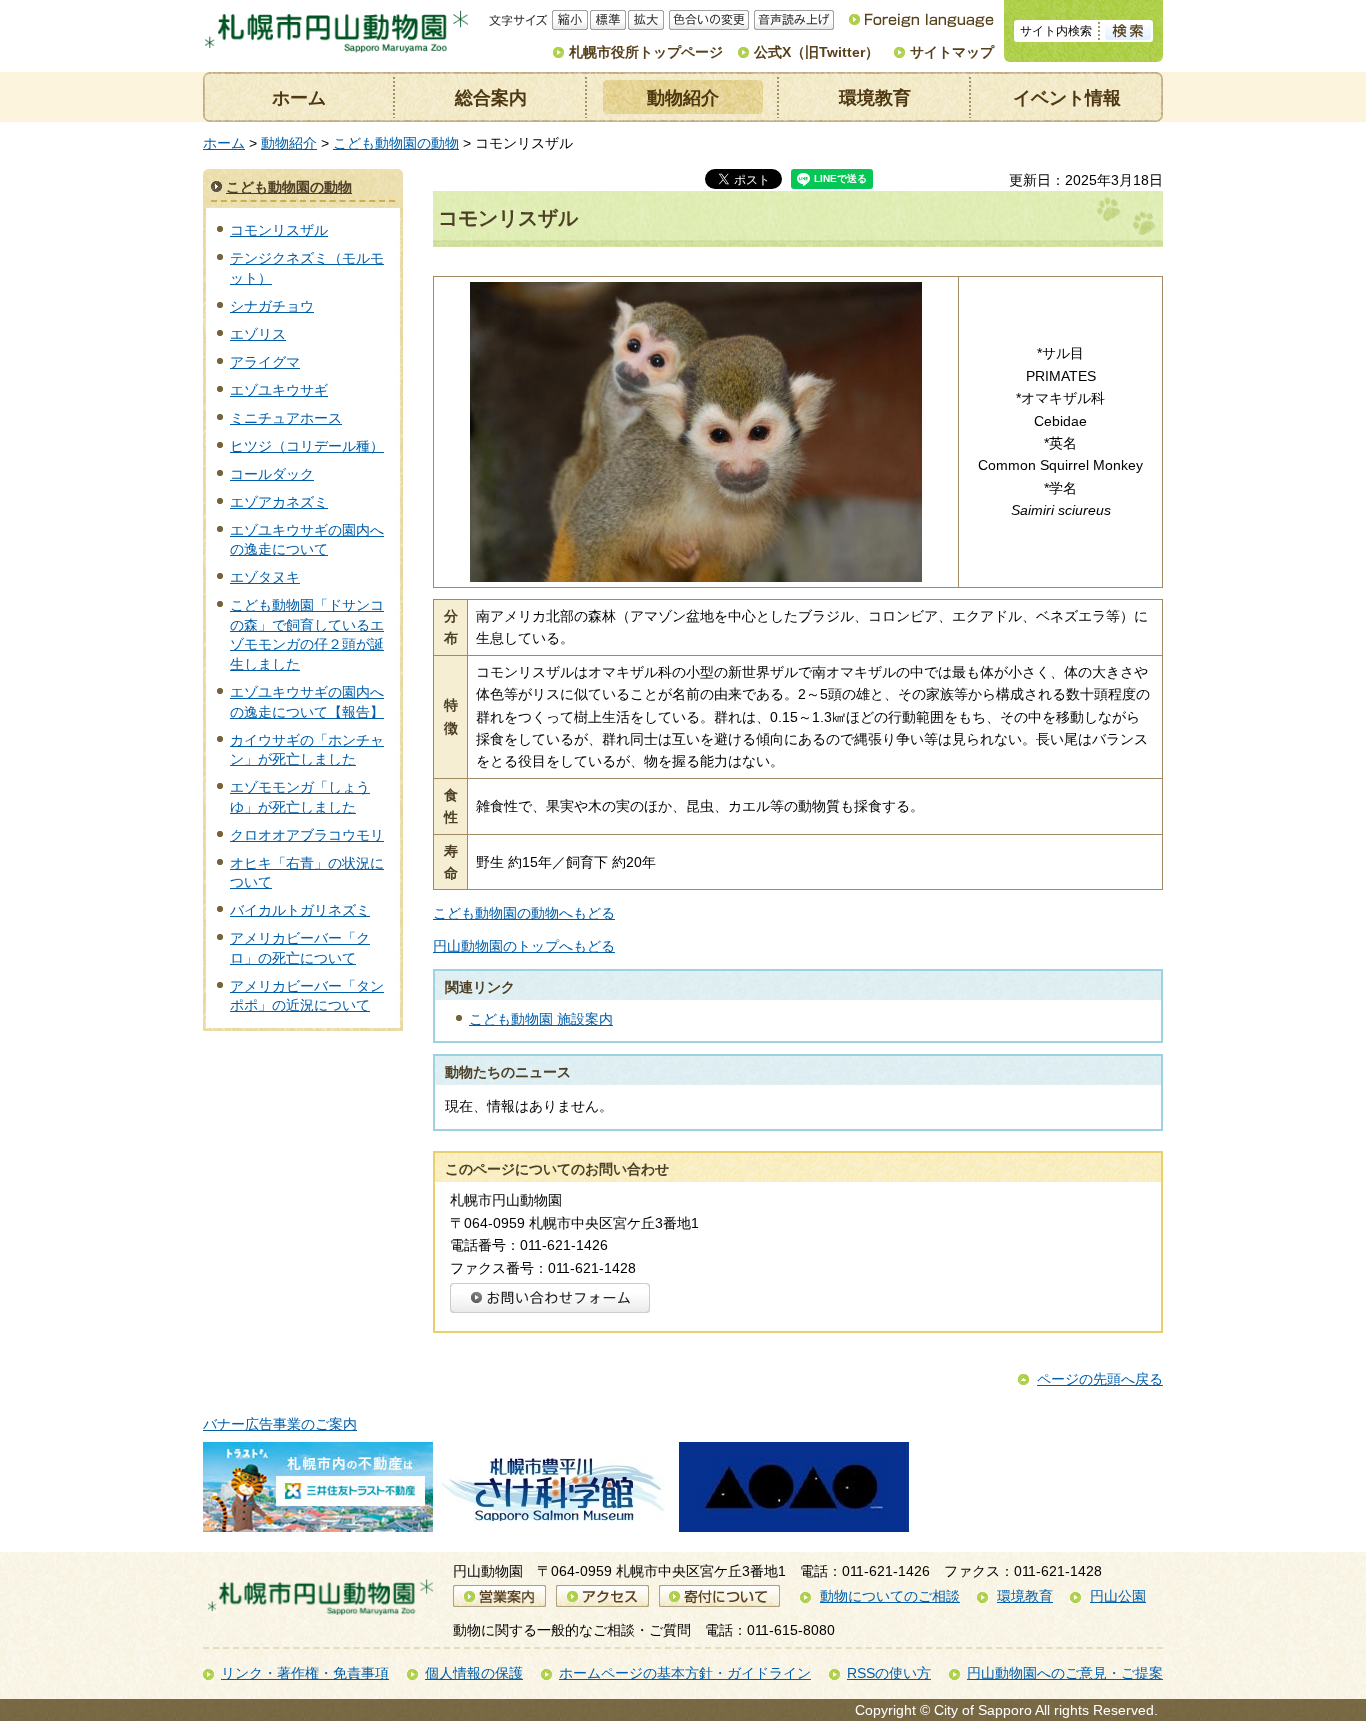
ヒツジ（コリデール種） (307, 446)
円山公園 (1118, 1596)
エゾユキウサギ (279, 390)
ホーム (299, 98)
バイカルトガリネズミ (300, 910)
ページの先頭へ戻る (1100, 1379)
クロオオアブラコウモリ (307, 835)
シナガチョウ (272, 306)
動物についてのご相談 (890, 1596)
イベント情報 (1067, 98)
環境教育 (875, 98)
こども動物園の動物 (396, 143)
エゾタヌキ (265, 577)
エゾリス (258, 334)
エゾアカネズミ (279, 502)
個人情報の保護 (474, 1673)
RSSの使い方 (889, 1673)
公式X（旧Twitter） (816, 52)
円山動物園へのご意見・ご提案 (1065, 1673)
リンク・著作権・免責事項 (305, 1673)
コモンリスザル (279, 230)
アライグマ (265, 362)
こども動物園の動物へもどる (524, 913)
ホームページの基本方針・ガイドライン (685, 1673)
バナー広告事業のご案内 (280, 1424)
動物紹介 (683, 98)
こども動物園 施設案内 (541, 1019)
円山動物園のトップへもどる (524, 946)
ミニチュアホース (286, 418)
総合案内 (491, 98)
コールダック (272, 474)
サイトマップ (952, 52)
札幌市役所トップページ (646, 52)
